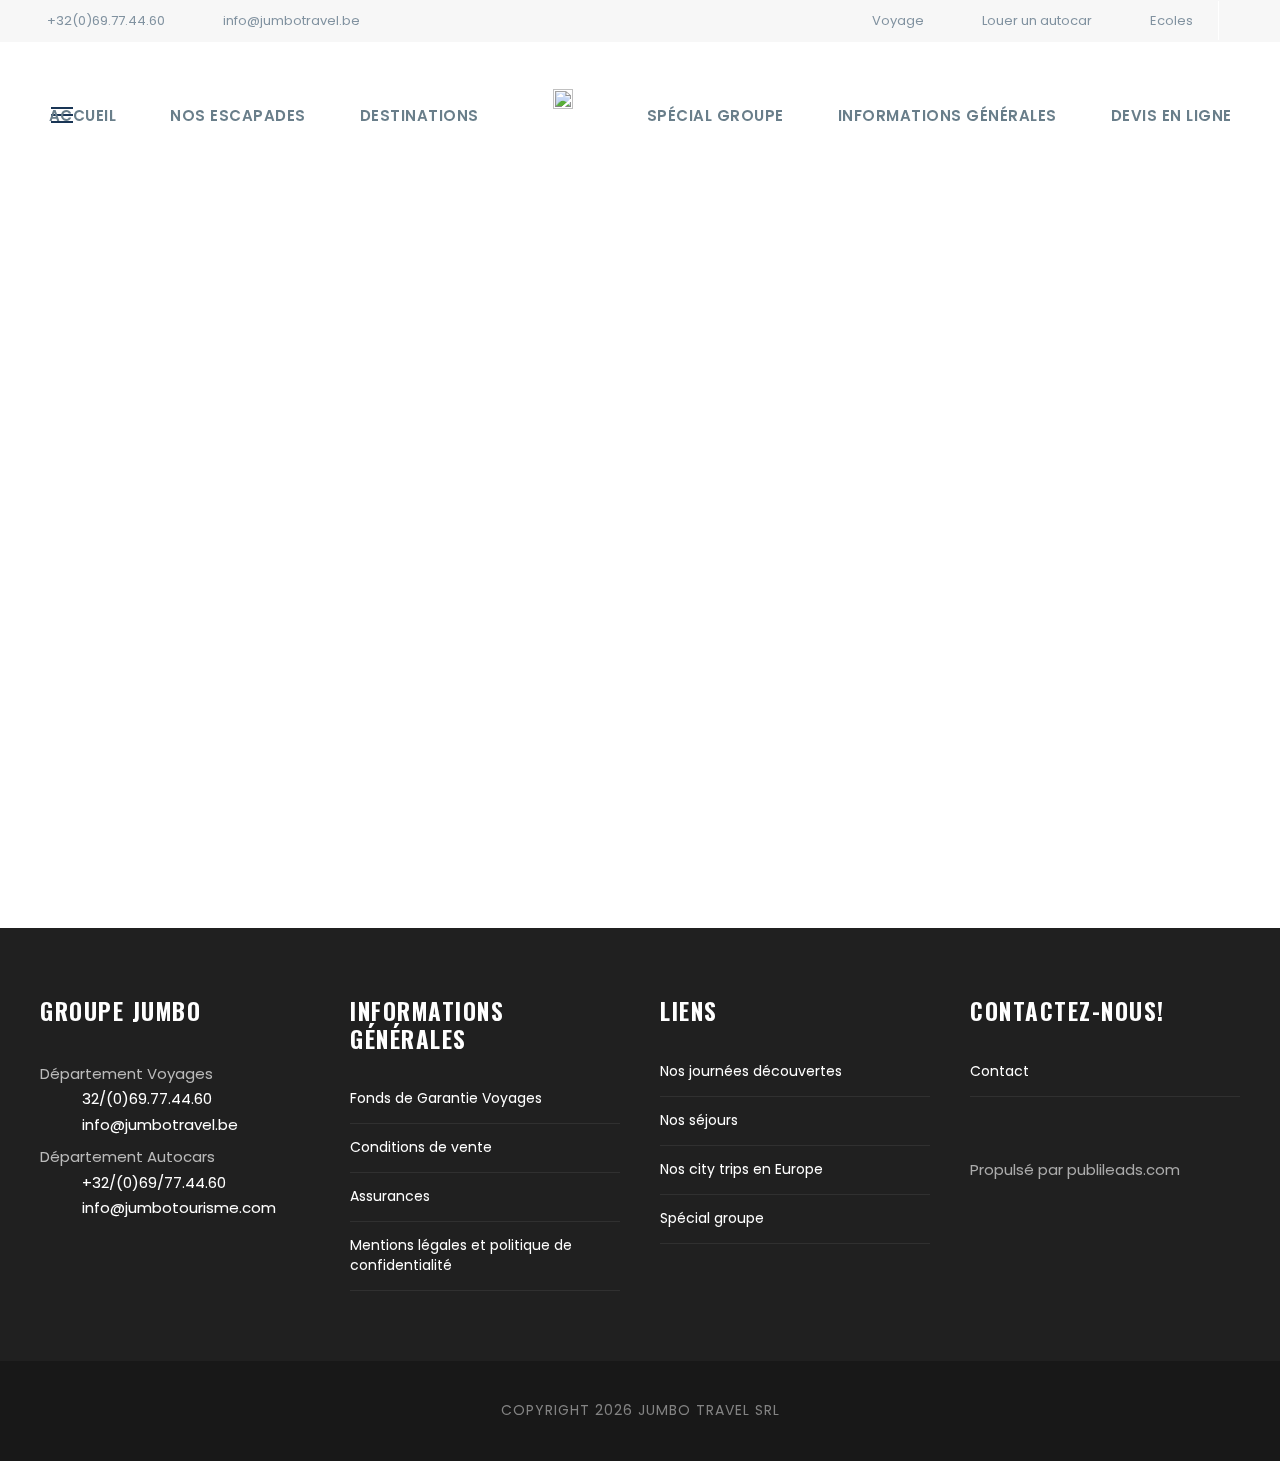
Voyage (898, 20)
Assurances (390, 1196)
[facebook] (1253, 20)
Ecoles (1171, 20)
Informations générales (947, 115)
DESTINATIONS (419, 115)
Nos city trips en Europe (741, 1169)
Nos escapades (238, 115)
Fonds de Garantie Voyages (446, 1098)
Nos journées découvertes (751, 1071)
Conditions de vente (421, 1147)
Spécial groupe (715, 115)
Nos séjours (699, 1120)
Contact (999, 1071)
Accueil (83, 115)
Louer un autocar (1037, 20)
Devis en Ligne (1171, 115)
